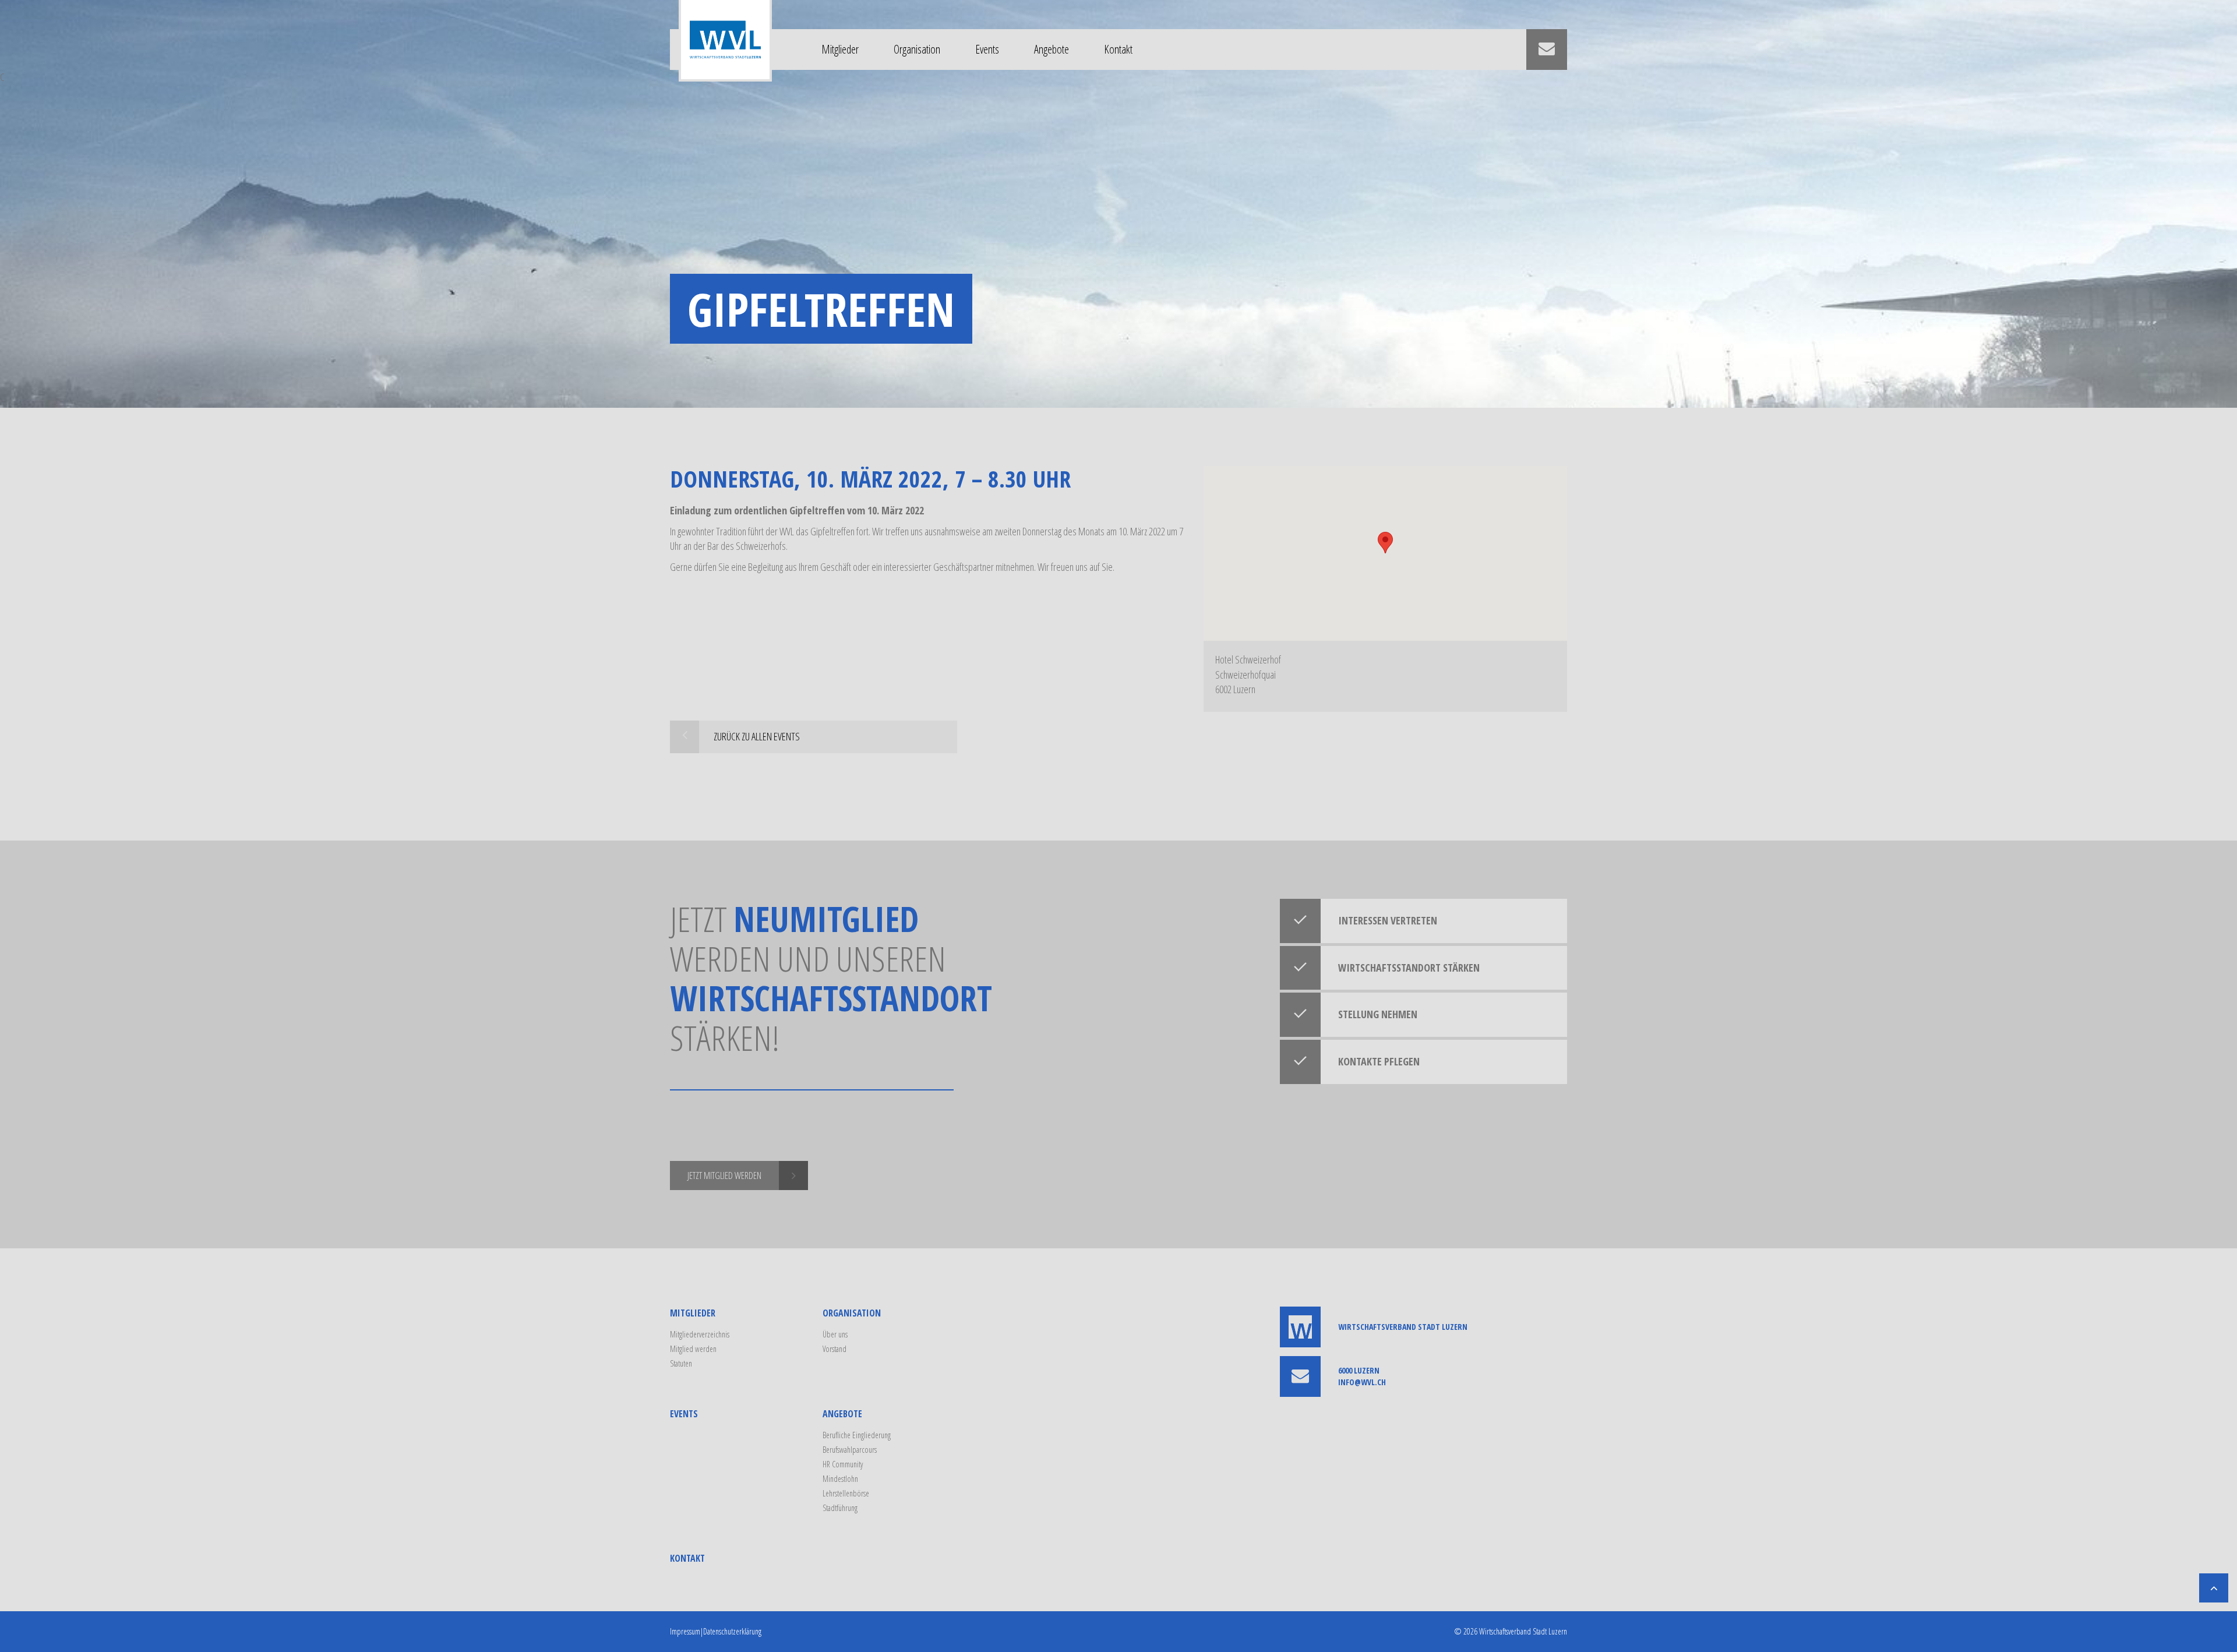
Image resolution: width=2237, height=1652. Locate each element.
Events (987, 49)
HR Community (843, 1464)
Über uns (835, 1334)
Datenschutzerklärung (732, 1631)
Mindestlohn (840, 1479)
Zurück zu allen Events (757, 736)
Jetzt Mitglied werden (724, 1176)
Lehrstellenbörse (846, 1493)
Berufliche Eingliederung (857, 1435)
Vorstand (835, 1349)
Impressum (685, 1631)
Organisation (917, 49)
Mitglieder (840, 49)
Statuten (681, 1363)
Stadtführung (840, 1508)
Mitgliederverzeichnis (700, 1334)
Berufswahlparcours (850, 1450)
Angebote (1052, 49)
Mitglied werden (693, 1349)
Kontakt (1118, 49)
